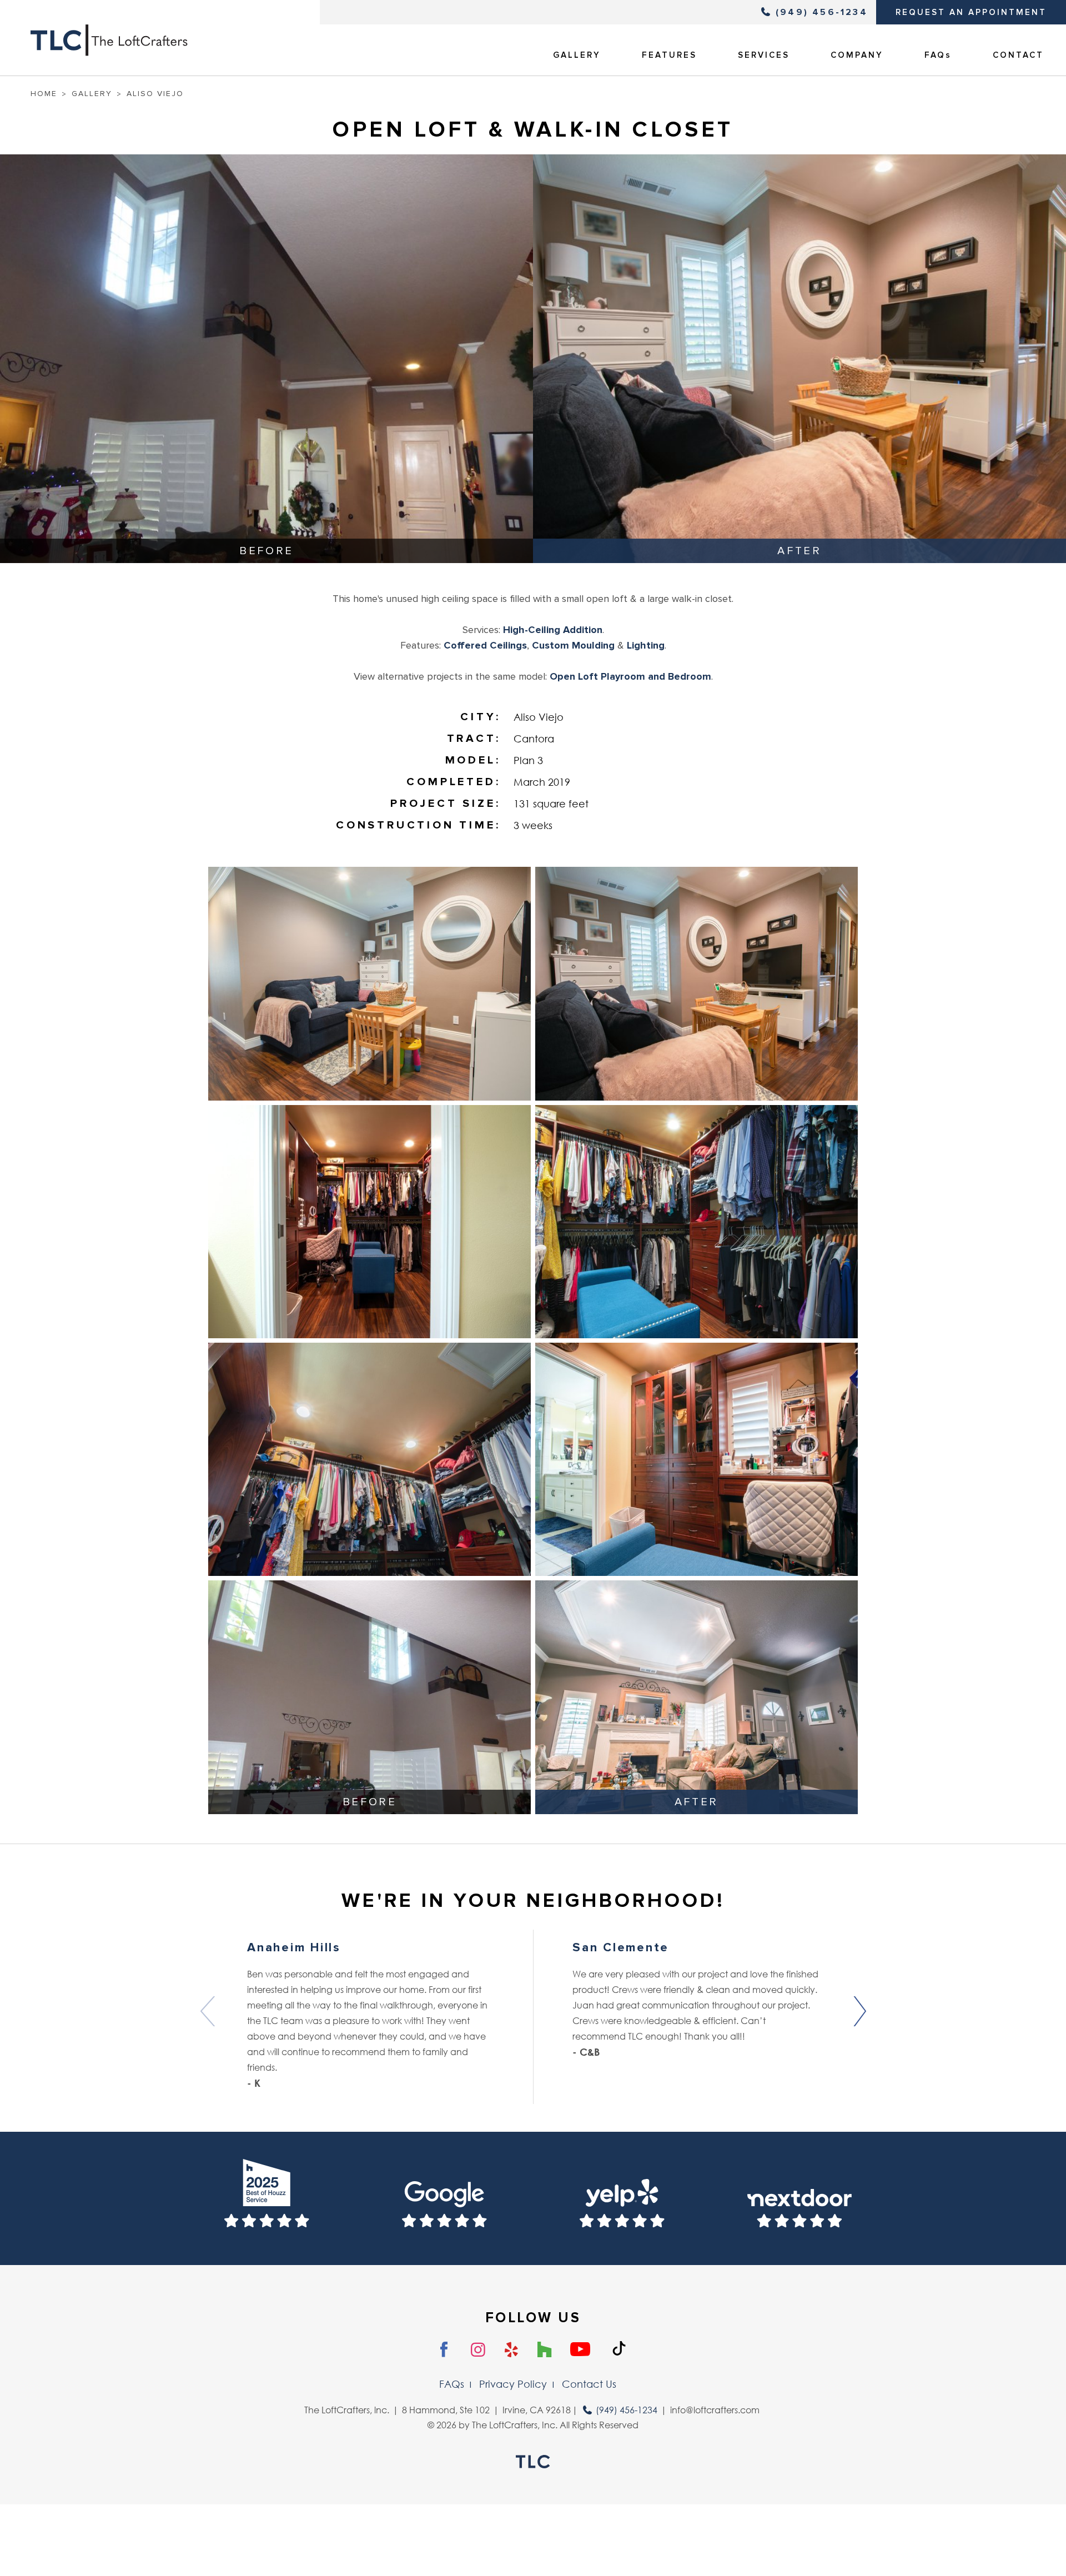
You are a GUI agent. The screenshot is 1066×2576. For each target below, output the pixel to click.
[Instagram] (478, 2350)
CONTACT (1018, 55)
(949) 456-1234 (822, 12)
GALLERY (577, 55)
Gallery (92, 94)
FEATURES (669, 55)
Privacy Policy (513, 2384)
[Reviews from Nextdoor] (799, 2198)
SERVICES (764, 55)
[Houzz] (544, 2350)
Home (44, 94)
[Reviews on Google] (444, 2198)
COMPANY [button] (857, 55)
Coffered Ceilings (485, 645)
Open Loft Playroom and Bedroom (630, 676)
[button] (859, 2011)
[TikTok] (619, 2349)
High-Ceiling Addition (553, 630)
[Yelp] (512, 2350)
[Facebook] (444, 2350)
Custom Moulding (573, 645)
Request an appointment (971, 12)
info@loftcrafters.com (715, 2410)
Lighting (646, 645)
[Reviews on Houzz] (266, 2198)
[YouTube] (580, 2350)
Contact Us (589, 2384)
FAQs (938, 55)
